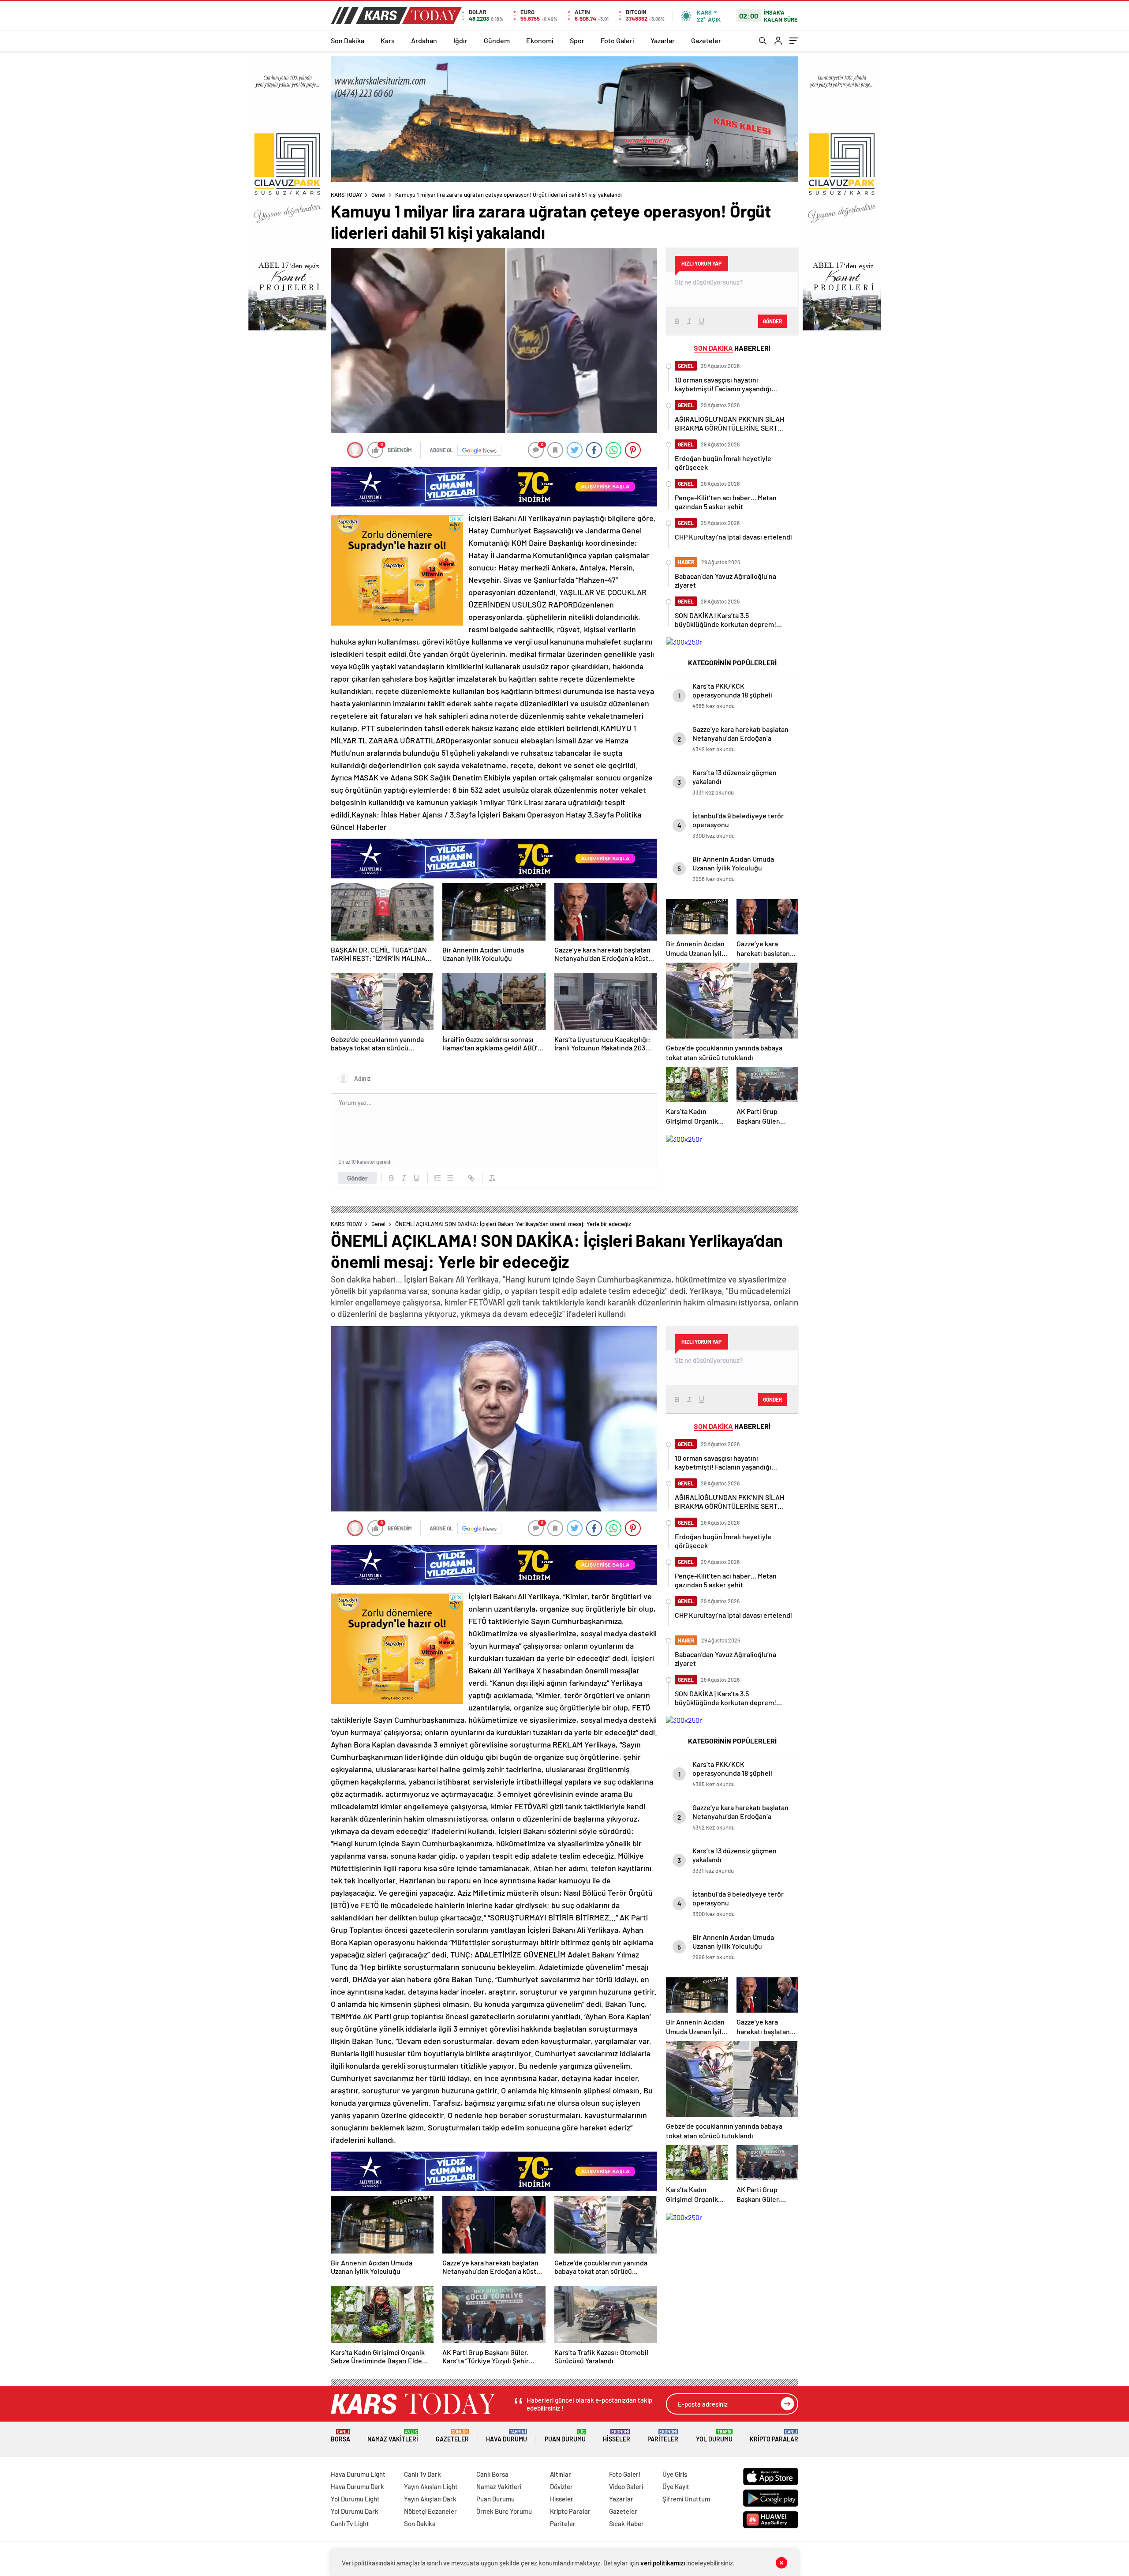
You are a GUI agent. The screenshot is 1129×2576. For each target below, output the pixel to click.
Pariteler (663, 2436)
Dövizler (561, 2486)
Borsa (340, 2436)
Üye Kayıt (676, 2486)
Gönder (357, 1178)
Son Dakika (348, 40)
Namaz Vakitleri (393, 2436)
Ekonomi (540, 40)
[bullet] (450, 1178)
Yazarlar (663, 40)
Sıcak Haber (626, 2524)
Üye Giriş (675, 2474)
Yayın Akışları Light (431, 2486)
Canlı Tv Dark (422, 2474)
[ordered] (437, 1178)
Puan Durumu (565, 2436)
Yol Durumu (714, 2436)
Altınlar (561, 2474)
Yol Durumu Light (355, 2499)
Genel (378, 195)
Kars (388, 40)
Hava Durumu (507, 2436)
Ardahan (424, 40)
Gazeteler (706, 40)
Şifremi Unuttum (686, 2499)
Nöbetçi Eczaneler (430, 2511)
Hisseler (617, 2436)
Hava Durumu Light (358, 2474)
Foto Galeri (617, 40)
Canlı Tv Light (350, 2524)
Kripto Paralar (774, 2436)
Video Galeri (626, 2486)
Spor (577, 40)
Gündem (497, 40)
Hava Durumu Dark (357, 2486)
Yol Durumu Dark (355, 2511)
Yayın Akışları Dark (430, 2499)
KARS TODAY (347, 195)
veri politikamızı (663, 2563)
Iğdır (460, 40)
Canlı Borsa (492, 2474)
